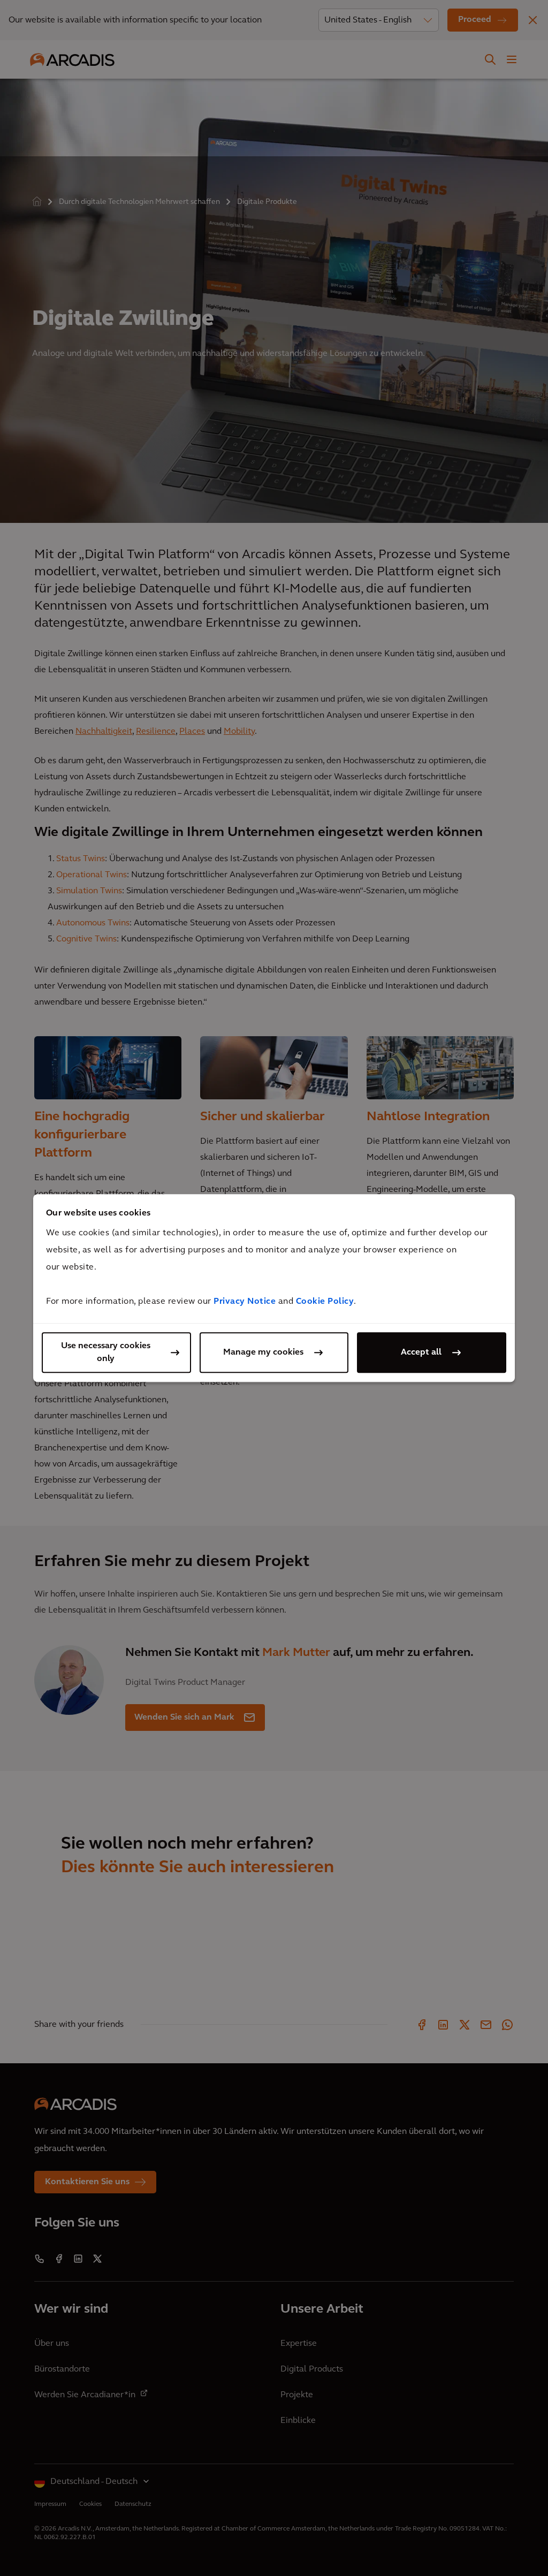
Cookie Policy (325, 1302)
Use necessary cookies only (106, 1352)
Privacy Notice (245, 1302)
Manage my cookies (263, 1352)
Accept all (421, 1352)
